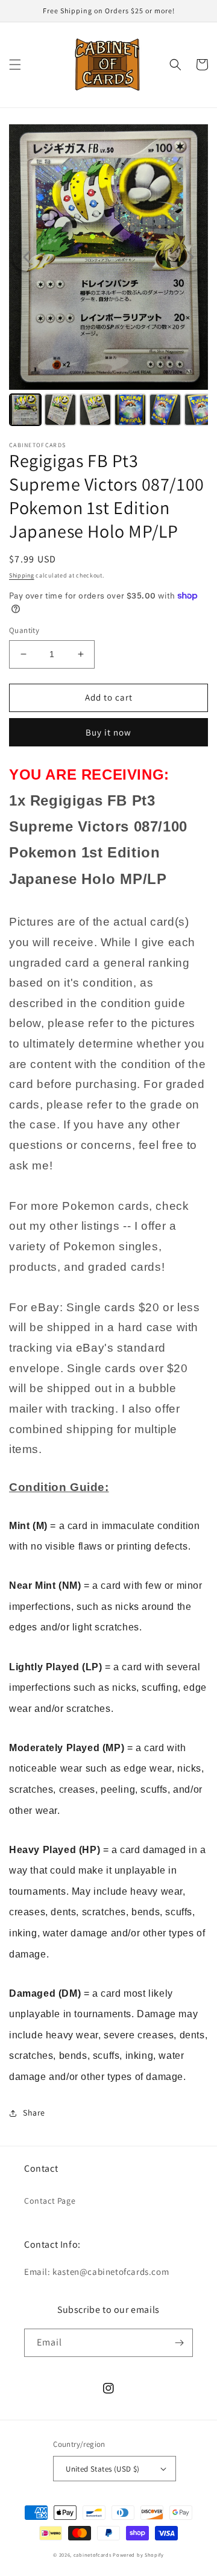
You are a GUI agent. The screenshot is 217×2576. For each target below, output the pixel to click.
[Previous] (27, 257)
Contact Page (50, 2201)
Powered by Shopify (138, 2555)
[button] (15, 65)
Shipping (22, 575)
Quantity (24, 630)
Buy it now (108, 732)
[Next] (190, 257)
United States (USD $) (102, 2469)
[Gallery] (108, 277)
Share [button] (34, 2113)
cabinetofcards (93, 2555)
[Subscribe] (179, 2343)
